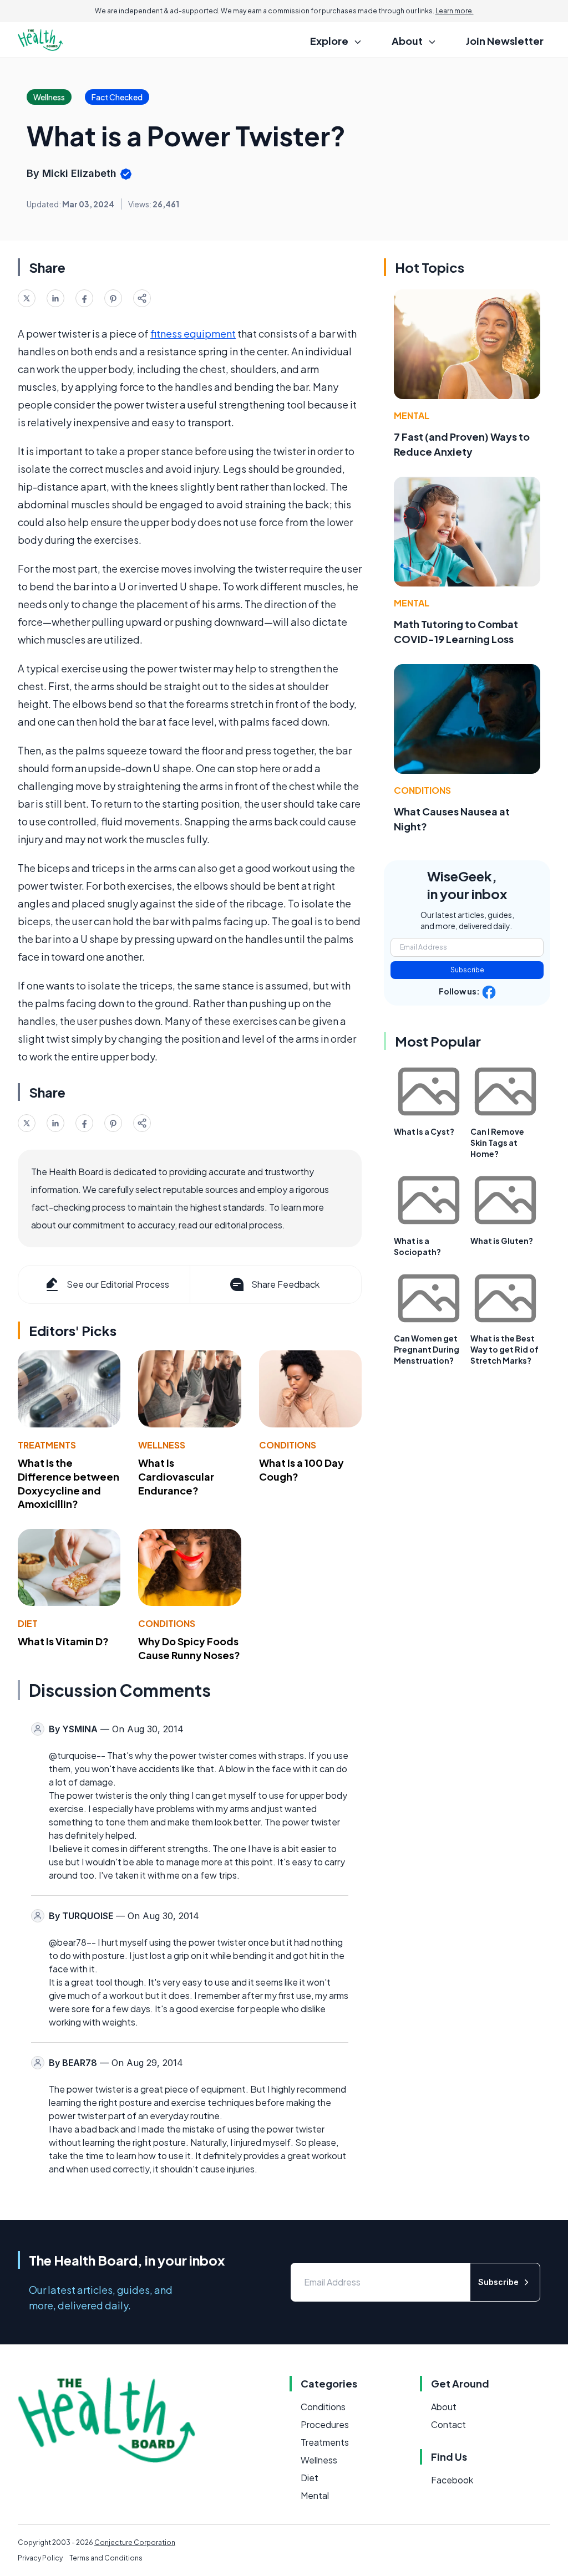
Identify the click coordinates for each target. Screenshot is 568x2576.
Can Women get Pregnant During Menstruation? (427, 1349)
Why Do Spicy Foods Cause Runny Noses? (189, 1648)
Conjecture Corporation (135, 2542)
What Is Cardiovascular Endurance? (176, 1476)
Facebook (452, 2480)
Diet (28, 1623)
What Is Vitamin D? (63, 1641)
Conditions (288, 1445)
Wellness (162, 1445)
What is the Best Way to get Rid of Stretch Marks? (504, 1349)
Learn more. (455, 11)
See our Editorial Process (118, 1284)
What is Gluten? (502, 1241)
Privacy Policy (40, 2558)
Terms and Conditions (106, 2558)
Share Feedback (285, 1284)
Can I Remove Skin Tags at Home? (497, 1142)
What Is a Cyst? (424, 1131)
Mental (412, 415)
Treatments (47, 1445)
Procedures (325, 2424)
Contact (448, 2424)
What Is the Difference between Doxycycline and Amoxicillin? (69, 1483)
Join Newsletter (505, 41)
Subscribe (467, 970)
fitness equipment (193, 333)
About (444, 2407)
